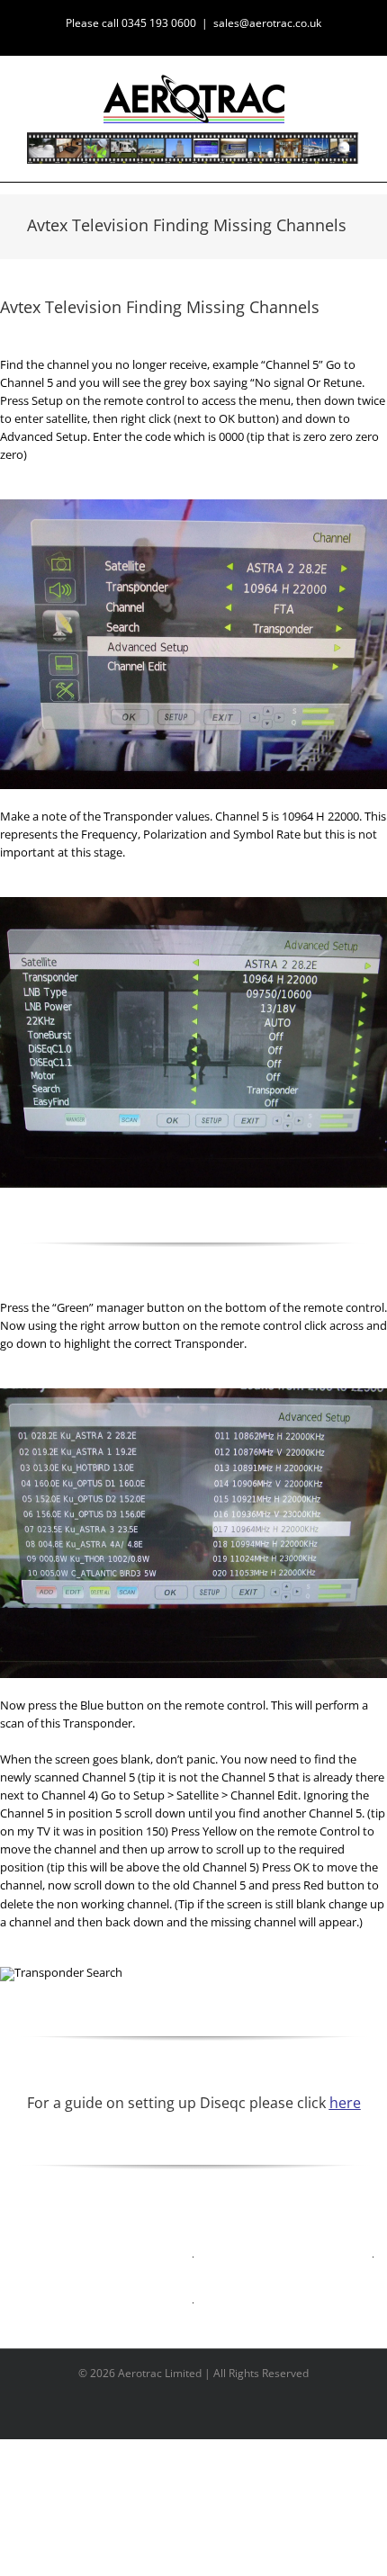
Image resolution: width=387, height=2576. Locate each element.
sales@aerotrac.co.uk (267, 23)
